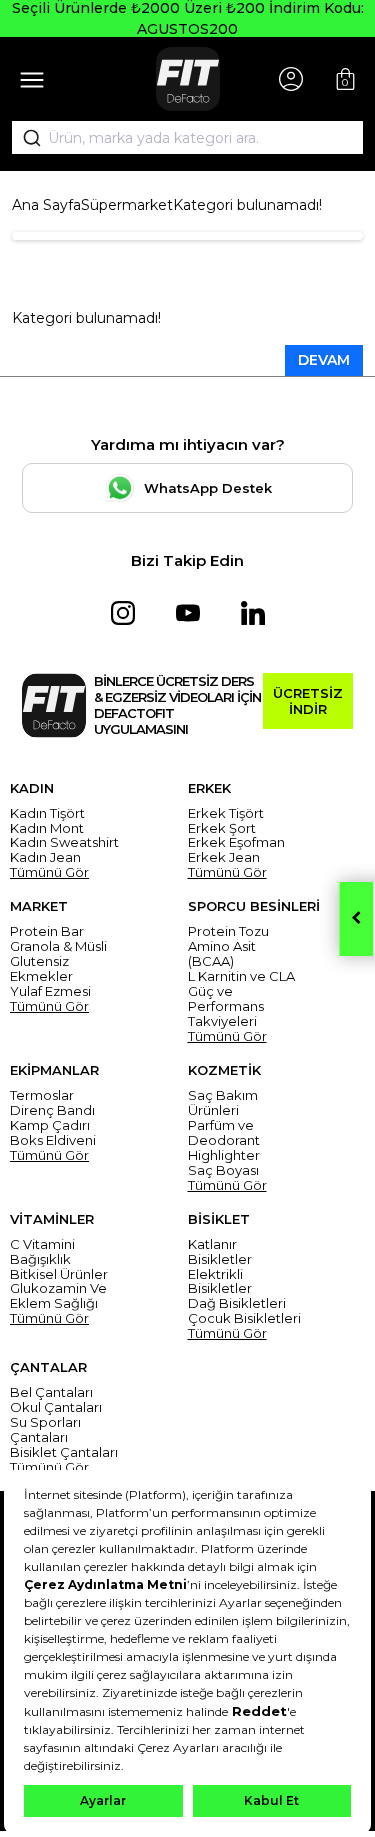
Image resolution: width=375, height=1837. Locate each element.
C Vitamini (42, 1244)
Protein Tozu (228, 931)
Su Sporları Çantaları (45, 1430)
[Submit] (25, 138)
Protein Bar (47, 931)
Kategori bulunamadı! (247, 205)
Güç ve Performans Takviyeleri (226, 1006)
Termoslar (42, 1095)
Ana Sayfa (46, 205)
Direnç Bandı (52, 1110)
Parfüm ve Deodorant (224, 1133)
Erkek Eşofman (236, 842)
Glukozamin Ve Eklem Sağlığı (58, 1296)
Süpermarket (127, 205)
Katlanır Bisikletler (220, 1252)
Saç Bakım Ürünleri (223, 1103)
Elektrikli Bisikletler (220, 1282)
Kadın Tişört (47, 813)
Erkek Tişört (226, 813)
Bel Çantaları (51, 1392)
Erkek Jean (224, 857)
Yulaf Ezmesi (50, 991)
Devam (324, 360)
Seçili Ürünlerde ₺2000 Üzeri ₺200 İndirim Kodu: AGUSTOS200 (188, 18)
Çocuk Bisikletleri (244, 1318)
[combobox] (187, 138)
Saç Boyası (223, 1170)
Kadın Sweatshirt (64, 842)
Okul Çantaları (56, 1407)
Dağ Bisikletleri (237, 1303)
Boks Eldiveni (53, 1140)
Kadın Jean (45, 857)
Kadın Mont (47, 828)
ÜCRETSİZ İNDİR (308, 701)
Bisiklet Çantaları (64, 1452)
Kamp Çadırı (50, 1125)
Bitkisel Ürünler (59, 1274)
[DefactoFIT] (188, 79)
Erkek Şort (222, 828)
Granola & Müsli (58, 946)
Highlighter (224, 1155)
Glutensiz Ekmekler (41, 969)
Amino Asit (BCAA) (222, 954)
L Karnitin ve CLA (241, 976)
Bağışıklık (40, 1259)
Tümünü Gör (49, 872)
